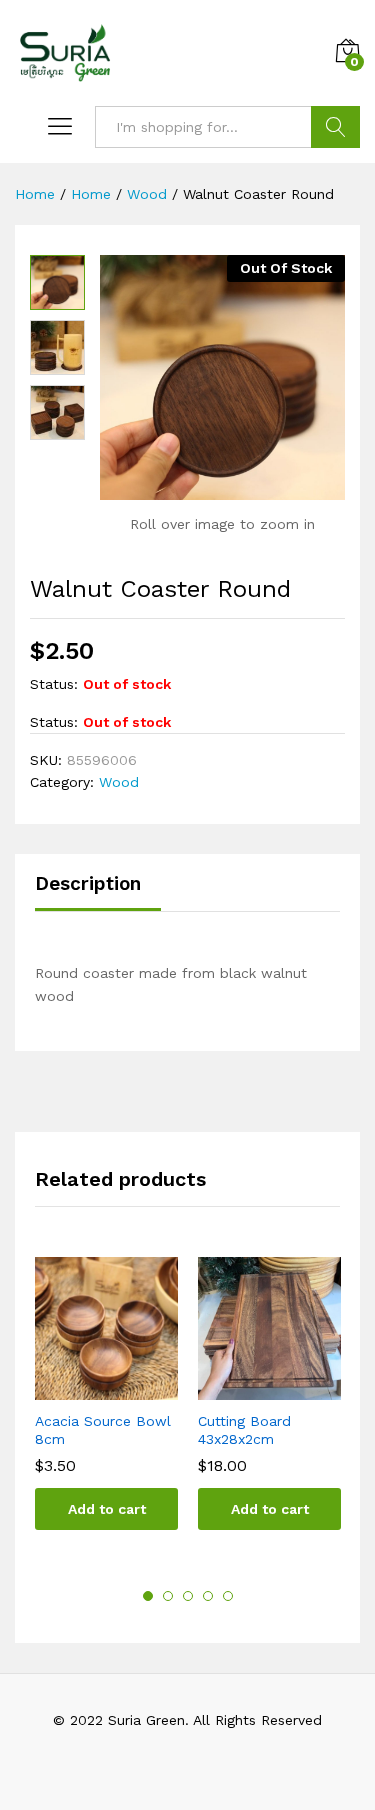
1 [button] (148, 1596)
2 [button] (168, 1596)
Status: (54, 684)
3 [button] (188, 1596)
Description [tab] (88, 883)
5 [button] (228, 1596)
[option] (106, 1408)
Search (335, 127)
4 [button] (208, 1596)
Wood (119, 782)
